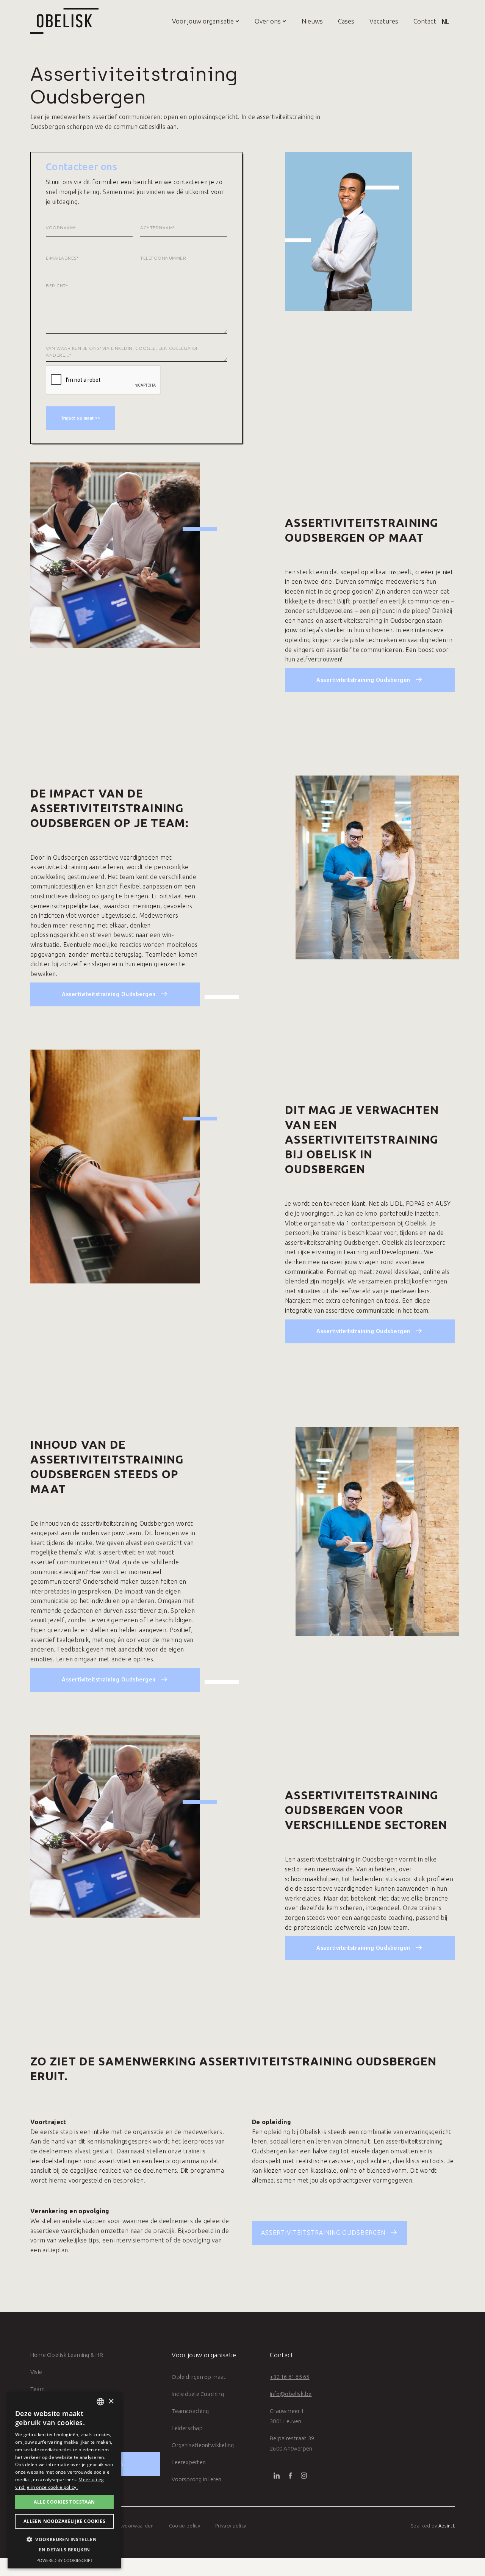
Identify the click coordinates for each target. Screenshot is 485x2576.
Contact (425, 21)
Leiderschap (187, 2428)
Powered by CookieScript (65, 2560)
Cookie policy (185, 2526)
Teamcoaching (190, 2411)
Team (38, 2389)
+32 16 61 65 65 (289, 2377)
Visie (36, 2372)
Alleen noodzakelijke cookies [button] (64, 2521)
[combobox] (100, 2402)
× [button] (111, 2401)
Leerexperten (189, 2462)
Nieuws (312, 21)
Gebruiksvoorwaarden (128, 2526)
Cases (346, 21)
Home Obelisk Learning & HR (67, 2355)
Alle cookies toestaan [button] (64, 2502)
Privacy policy (231, 2526)
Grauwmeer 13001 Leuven (287, 2416)
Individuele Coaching (198, 2394)
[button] (198, 21)
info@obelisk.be (291, 2394)
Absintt (447, 2526)
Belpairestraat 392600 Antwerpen (292, 2443)
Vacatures (384, 21)
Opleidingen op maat (199, 2377)
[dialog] (64, 2480)
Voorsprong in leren (196, 2479)
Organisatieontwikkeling (203, 2445)
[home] (64, 21)
